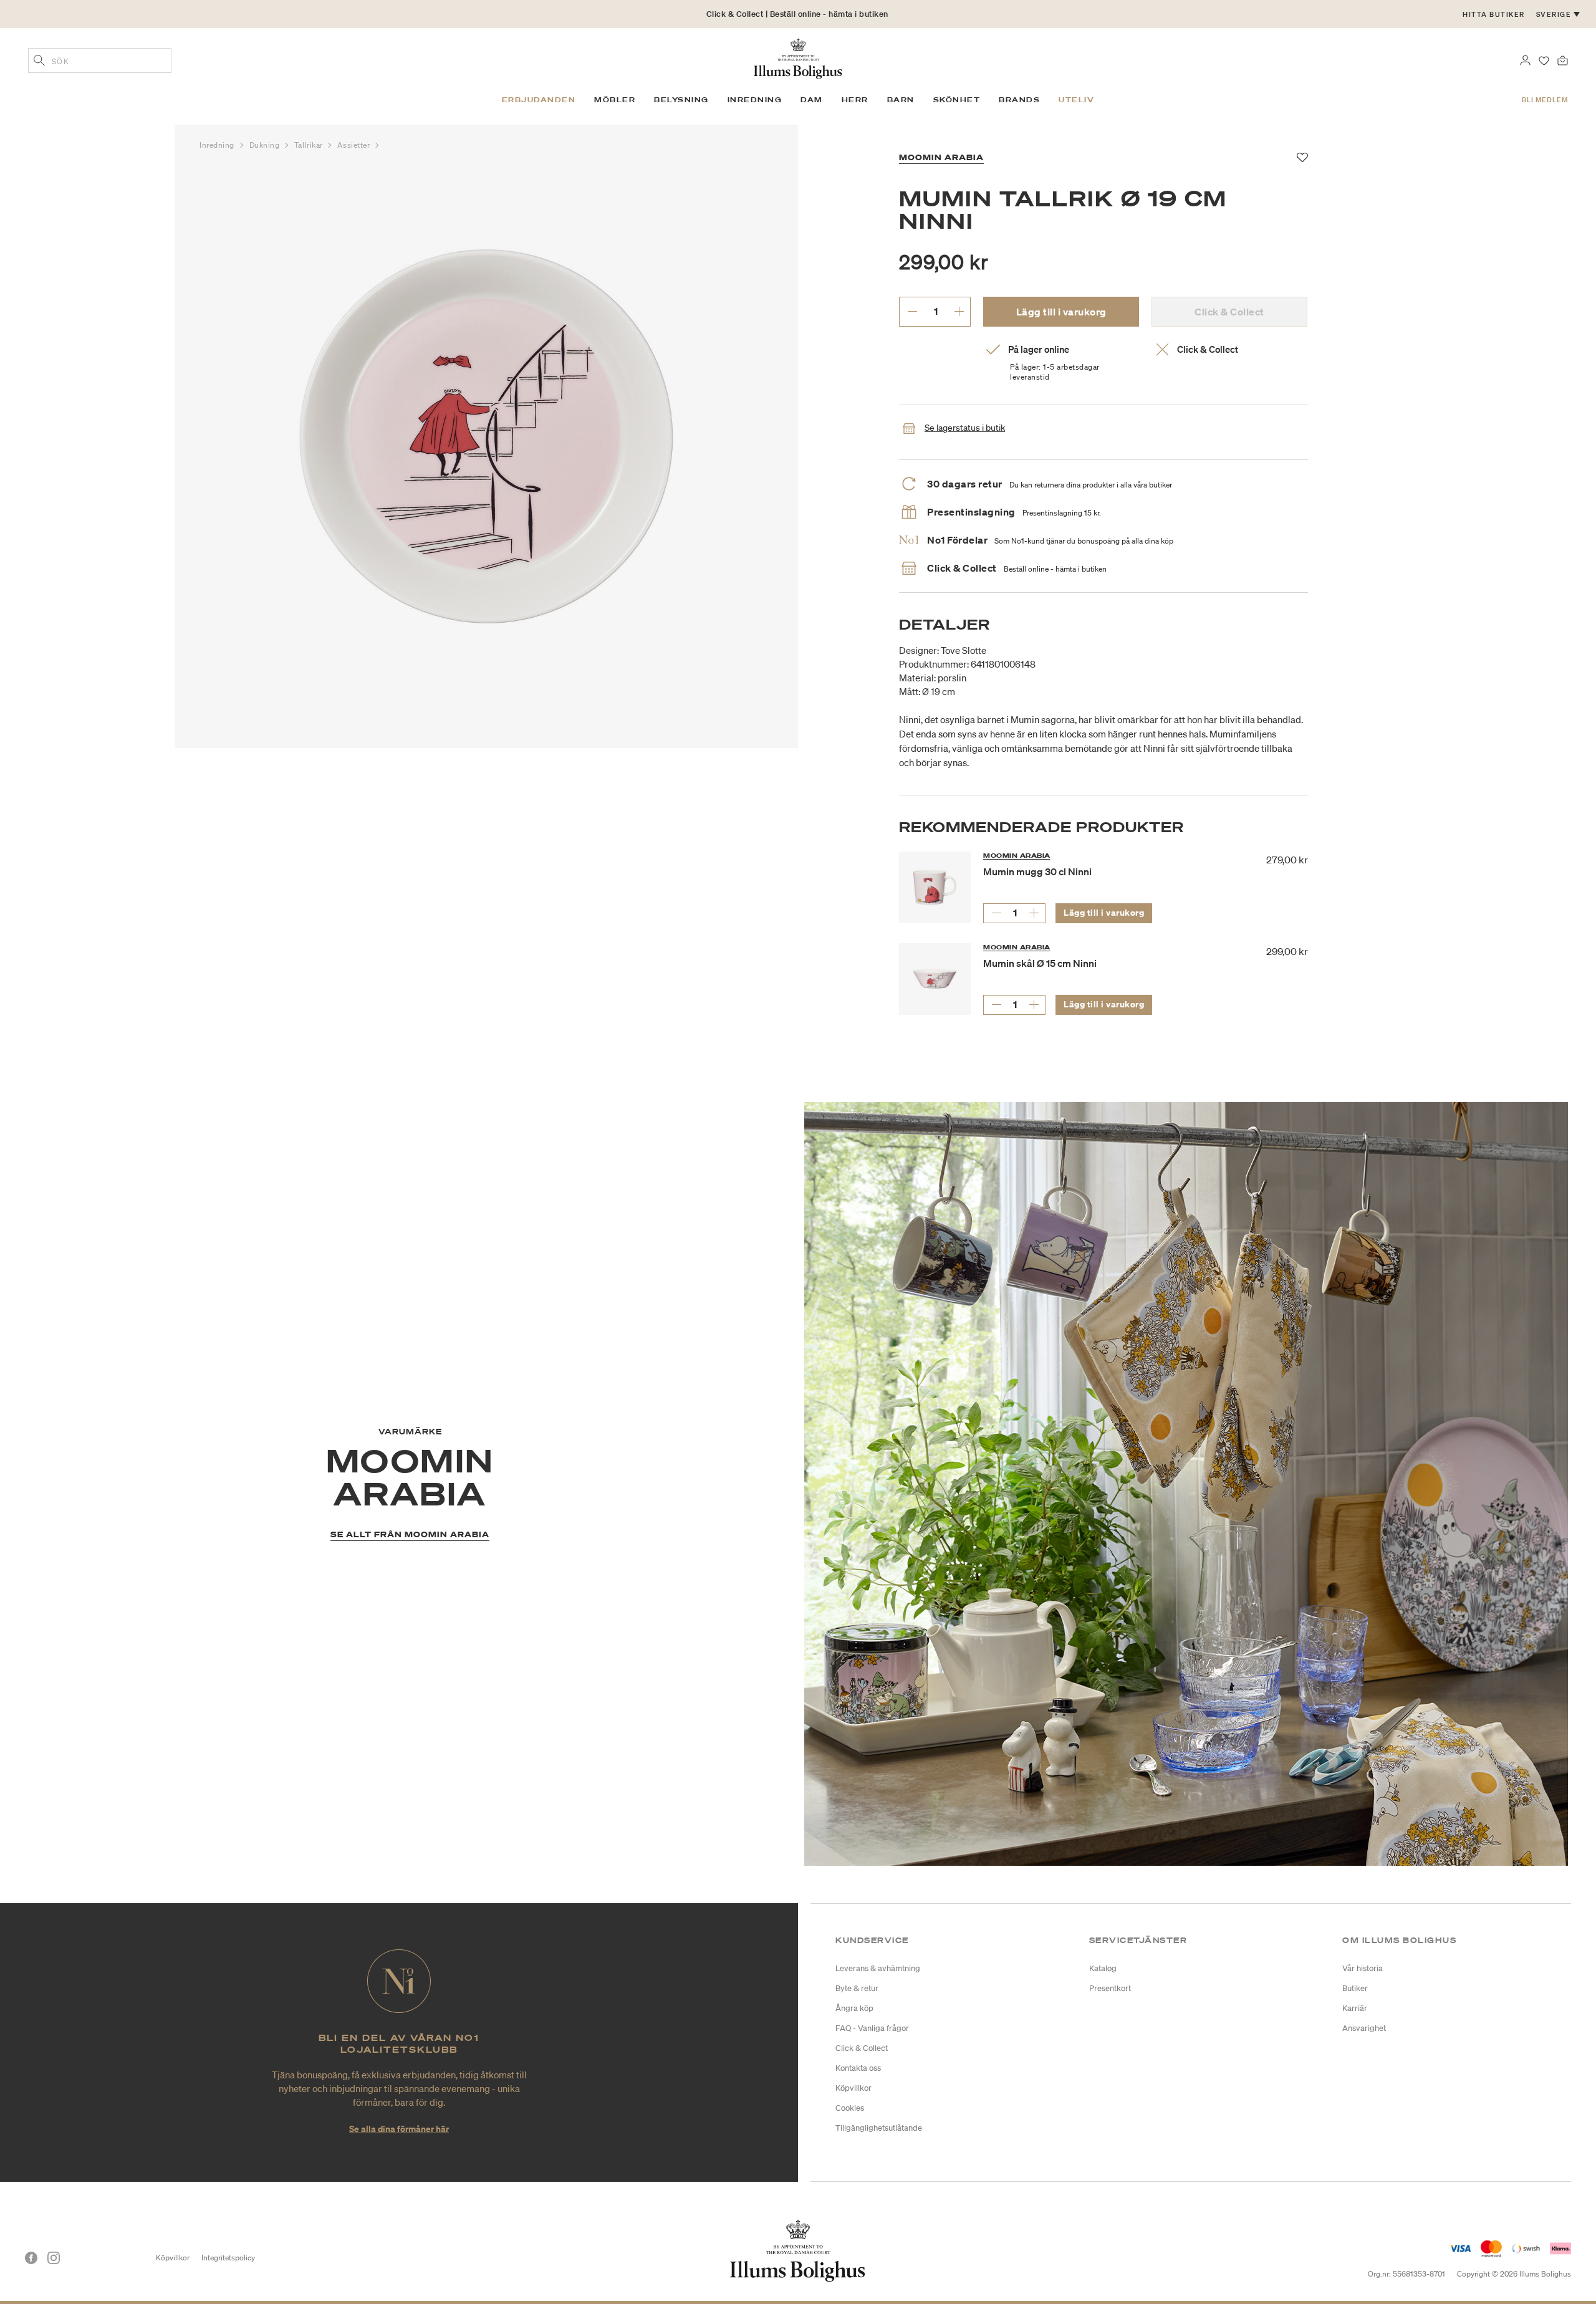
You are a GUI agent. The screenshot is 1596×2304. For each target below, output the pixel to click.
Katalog (1103, 1968)
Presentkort (1110, 1988)
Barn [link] (901, 100)
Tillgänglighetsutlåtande (879, 2128)
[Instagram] (54, 2258)
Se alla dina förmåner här (399, 2129)
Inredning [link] (755, 100)
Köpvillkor (853, 2088)
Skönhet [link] (957, 100)
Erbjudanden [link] (539, 100)
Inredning (218, 145)
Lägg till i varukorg (1061, 312)
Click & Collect (862, 2048)
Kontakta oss (858, 2068)
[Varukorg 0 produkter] (1563, 59)
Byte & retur (857, 1988)
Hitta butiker (1494, 14)
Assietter (355, 145)
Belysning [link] (681, 100)
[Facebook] (31, 2258)
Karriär (1355, 2008)
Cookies (850, 2108)
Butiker (1355, 1988)
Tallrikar (310, 145)
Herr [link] (855, 100)
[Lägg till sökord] (39, 62)
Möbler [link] (615, 100)
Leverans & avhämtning (878, 1968)
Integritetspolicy (228, 2258)
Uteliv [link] (1076, 100)
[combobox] (100, 60)
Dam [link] (812, 100)
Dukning (266, 145)
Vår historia (1363, 1968)
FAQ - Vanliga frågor (872, 2028)
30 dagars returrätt (797, 23)
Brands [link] (1019, 100)
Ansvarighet (1364, 2028)
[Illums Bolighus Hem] (798, 57)
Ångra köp (854, 2008)
